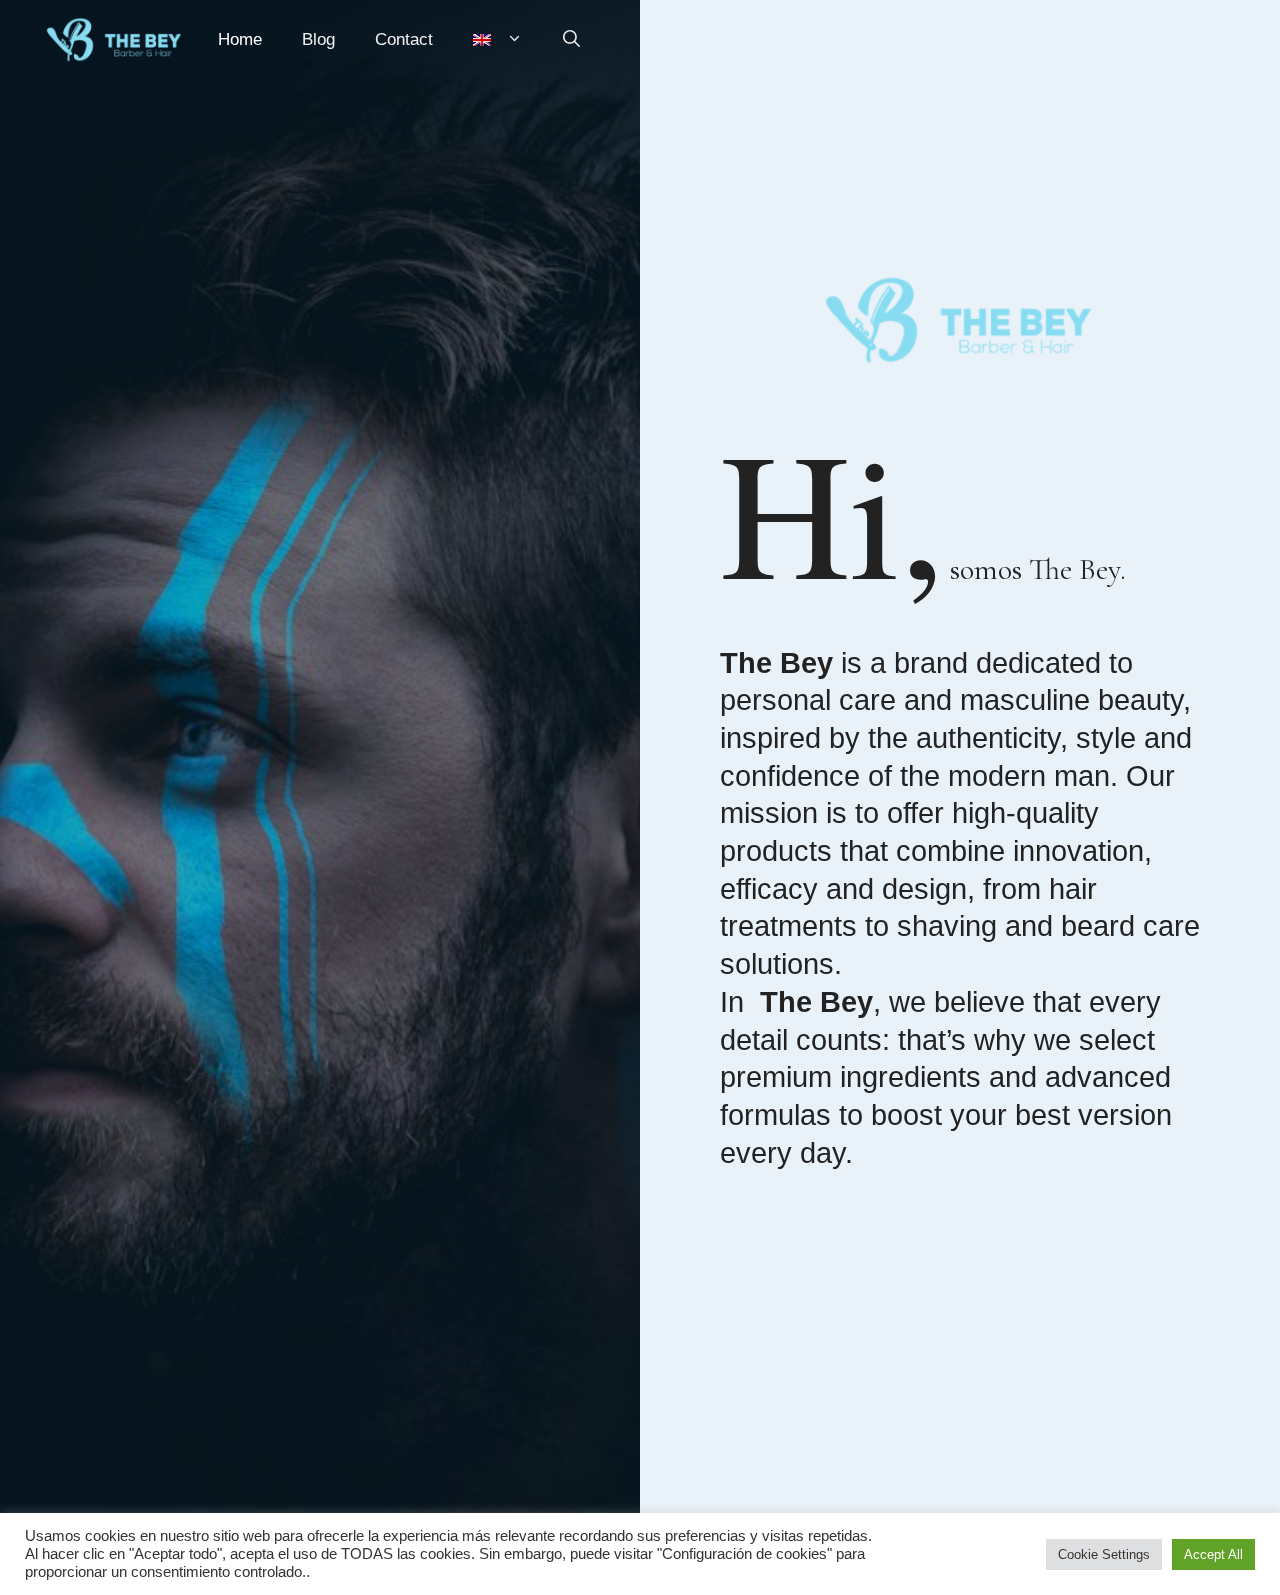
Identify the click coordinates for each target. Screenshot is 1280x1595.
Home (240, 39)
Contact (404, 39)
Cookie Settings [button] (1104, 1554)
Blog (318, 39)
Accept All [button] (1213, 1554)
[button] (571, 40)
